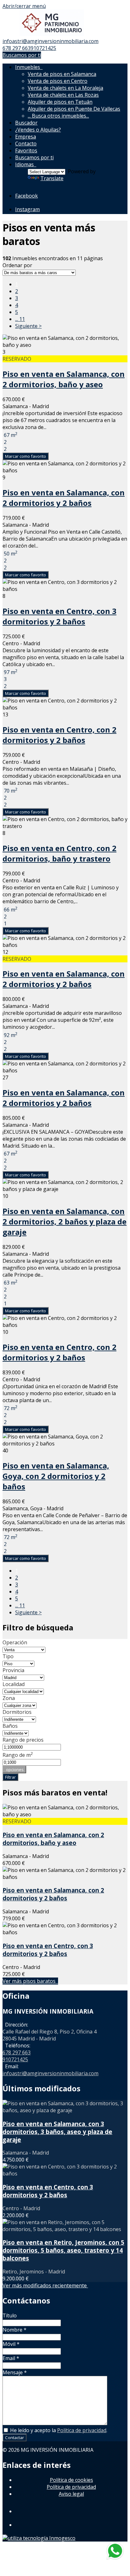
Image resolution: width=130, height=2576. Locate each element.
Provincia (13, 1670)
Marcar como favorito (26, 456)
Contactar (15, 2438)
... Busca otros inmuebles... (58, 116)
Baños (10, 1726)
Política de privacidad (82, 2430)
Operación (15, 1642)
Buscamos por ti (22, 55)
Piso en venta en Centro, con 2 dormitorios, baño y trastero (59, 853)
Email (11, 2358)
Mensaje (15, 2372)
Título (10, 2315)
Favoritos (26, 150)
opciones (14, 1769)
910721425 (43, 48)
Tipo (8, 1656)
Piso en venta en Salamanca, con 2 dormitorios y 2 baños (64, 498)
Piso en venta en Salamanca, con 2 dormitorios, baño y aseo (64, 379)
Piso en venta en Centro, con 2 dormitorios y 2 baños (59, 735)
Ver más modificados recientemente (45, 2285)
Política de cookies (71, 2480)
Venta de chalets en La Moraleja (65, 88)
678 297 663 (17, 48)
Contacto (26, 144)
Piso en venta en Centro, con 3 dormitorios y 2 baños (59, 616)
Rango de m (18, 1755)
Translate (52, 178)
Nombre (15, 2330)
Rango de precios (23, 1740)
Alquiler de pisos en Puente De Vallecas (74, 109)
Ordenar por (17, 265)
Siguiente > (28, 326)
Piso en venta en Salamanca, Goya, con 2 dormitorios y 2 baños (56, 1476)
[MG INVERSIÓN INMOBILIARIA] (52, 34)
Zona (9, 1698)
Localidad (14, 1684)
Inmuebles (29, 67)
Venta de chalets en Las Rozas (63, 95)
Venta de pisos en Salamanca (62, 74)
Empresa (26, 137)
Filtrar (10, 1777)
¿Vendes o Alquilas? (38, 130)
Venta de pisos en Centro (58, 81)
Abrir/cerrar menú (24, 6)
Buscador (26, 123)
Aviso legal (71, 2494)
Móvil (11, 2344)
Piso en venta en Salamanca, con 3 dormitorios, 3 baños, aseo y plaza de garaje (57, 2132)
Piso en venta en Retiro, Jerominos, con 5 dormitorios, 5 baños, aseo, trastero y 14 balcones (63, 2250)
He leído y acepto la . (58, 2430)
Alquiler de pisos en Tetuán (60, 102)
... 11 (20, 319)
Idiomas (26, 164)
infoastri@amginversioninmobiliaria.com (50, 41)
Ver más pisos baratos (30, 1981)
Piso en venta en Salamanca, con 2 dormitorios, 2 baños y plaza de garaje (65, 1221)
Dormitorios (17, 1712)
